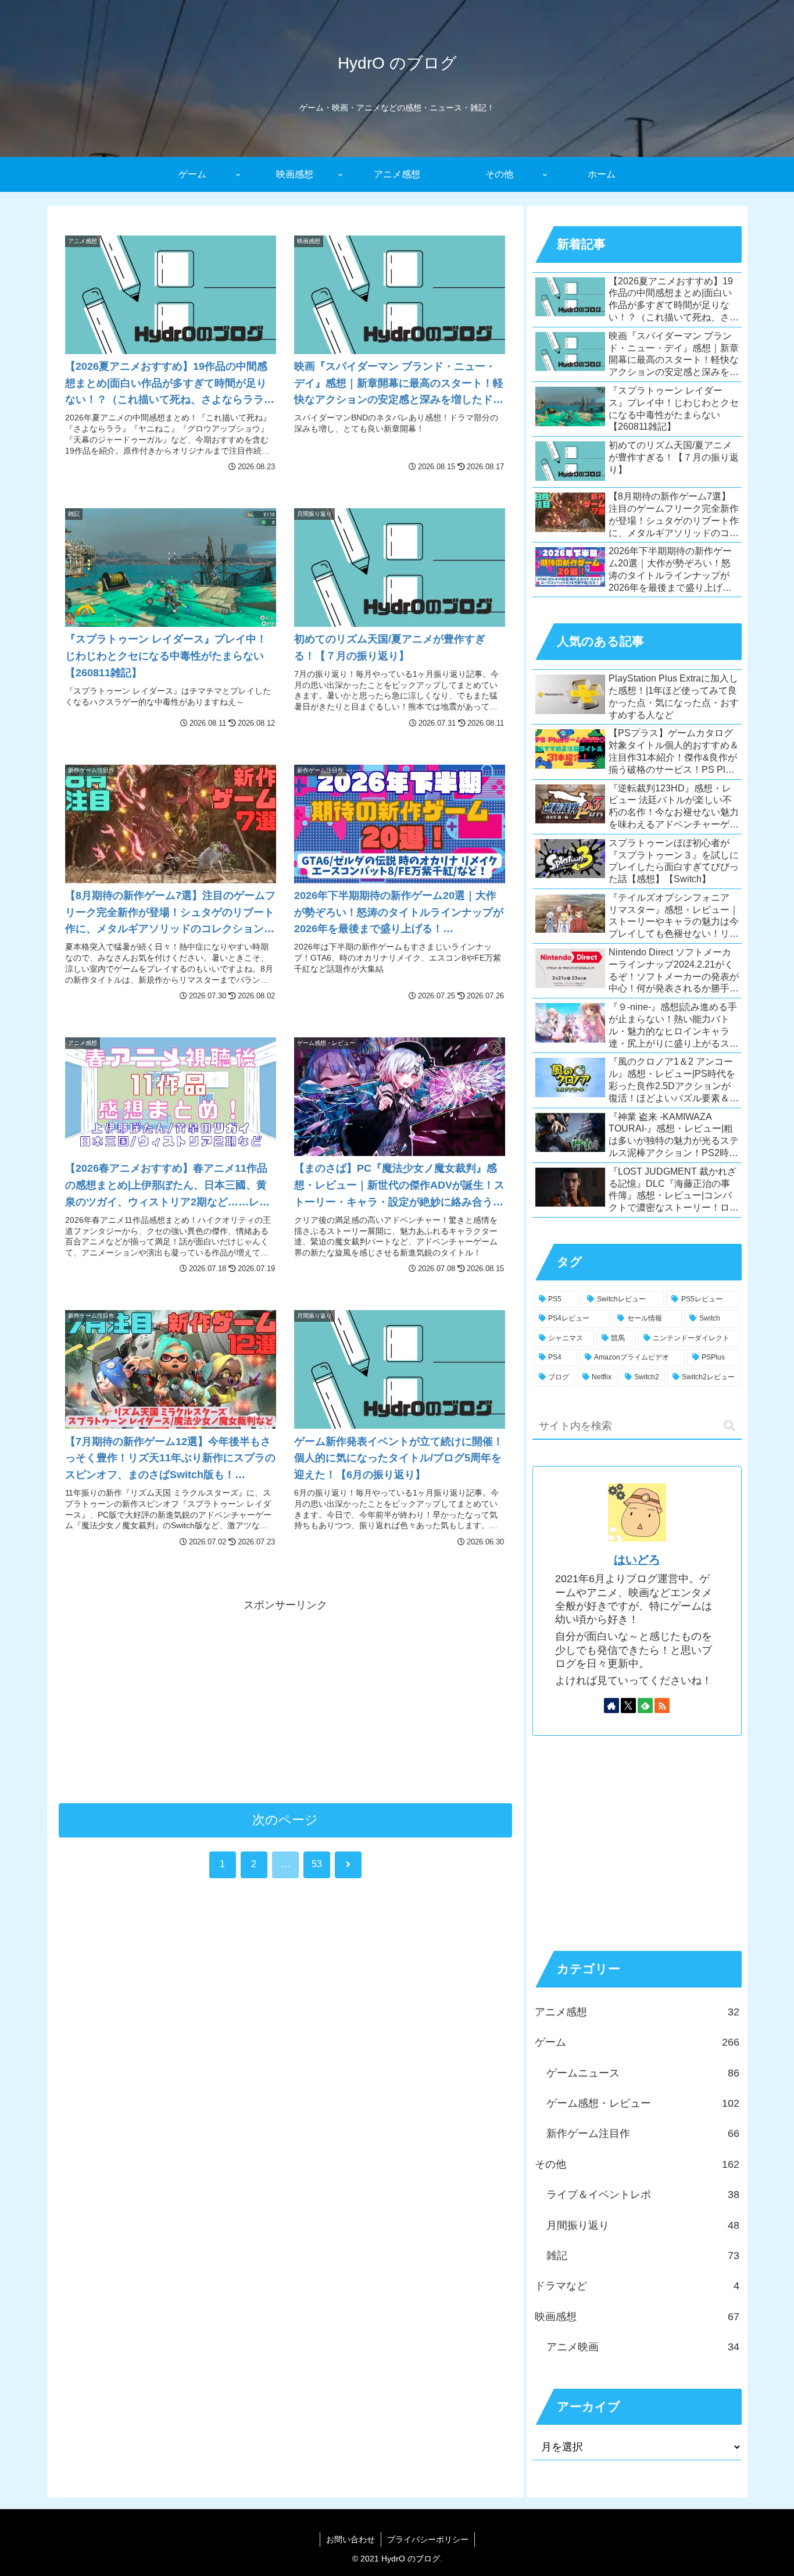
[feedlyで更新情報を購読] (645, 1706)
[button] (729, 1426)
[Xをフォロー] (628, 1706)
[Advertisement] (285, 1696)
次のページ (285, 1820)
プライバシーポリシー (428, 2539)
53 (317, 1864)
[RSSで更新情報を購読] (662, 1706)
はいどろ (637, 1560)
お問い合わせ (350, 2539)
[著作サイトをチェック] (611, 1706)
